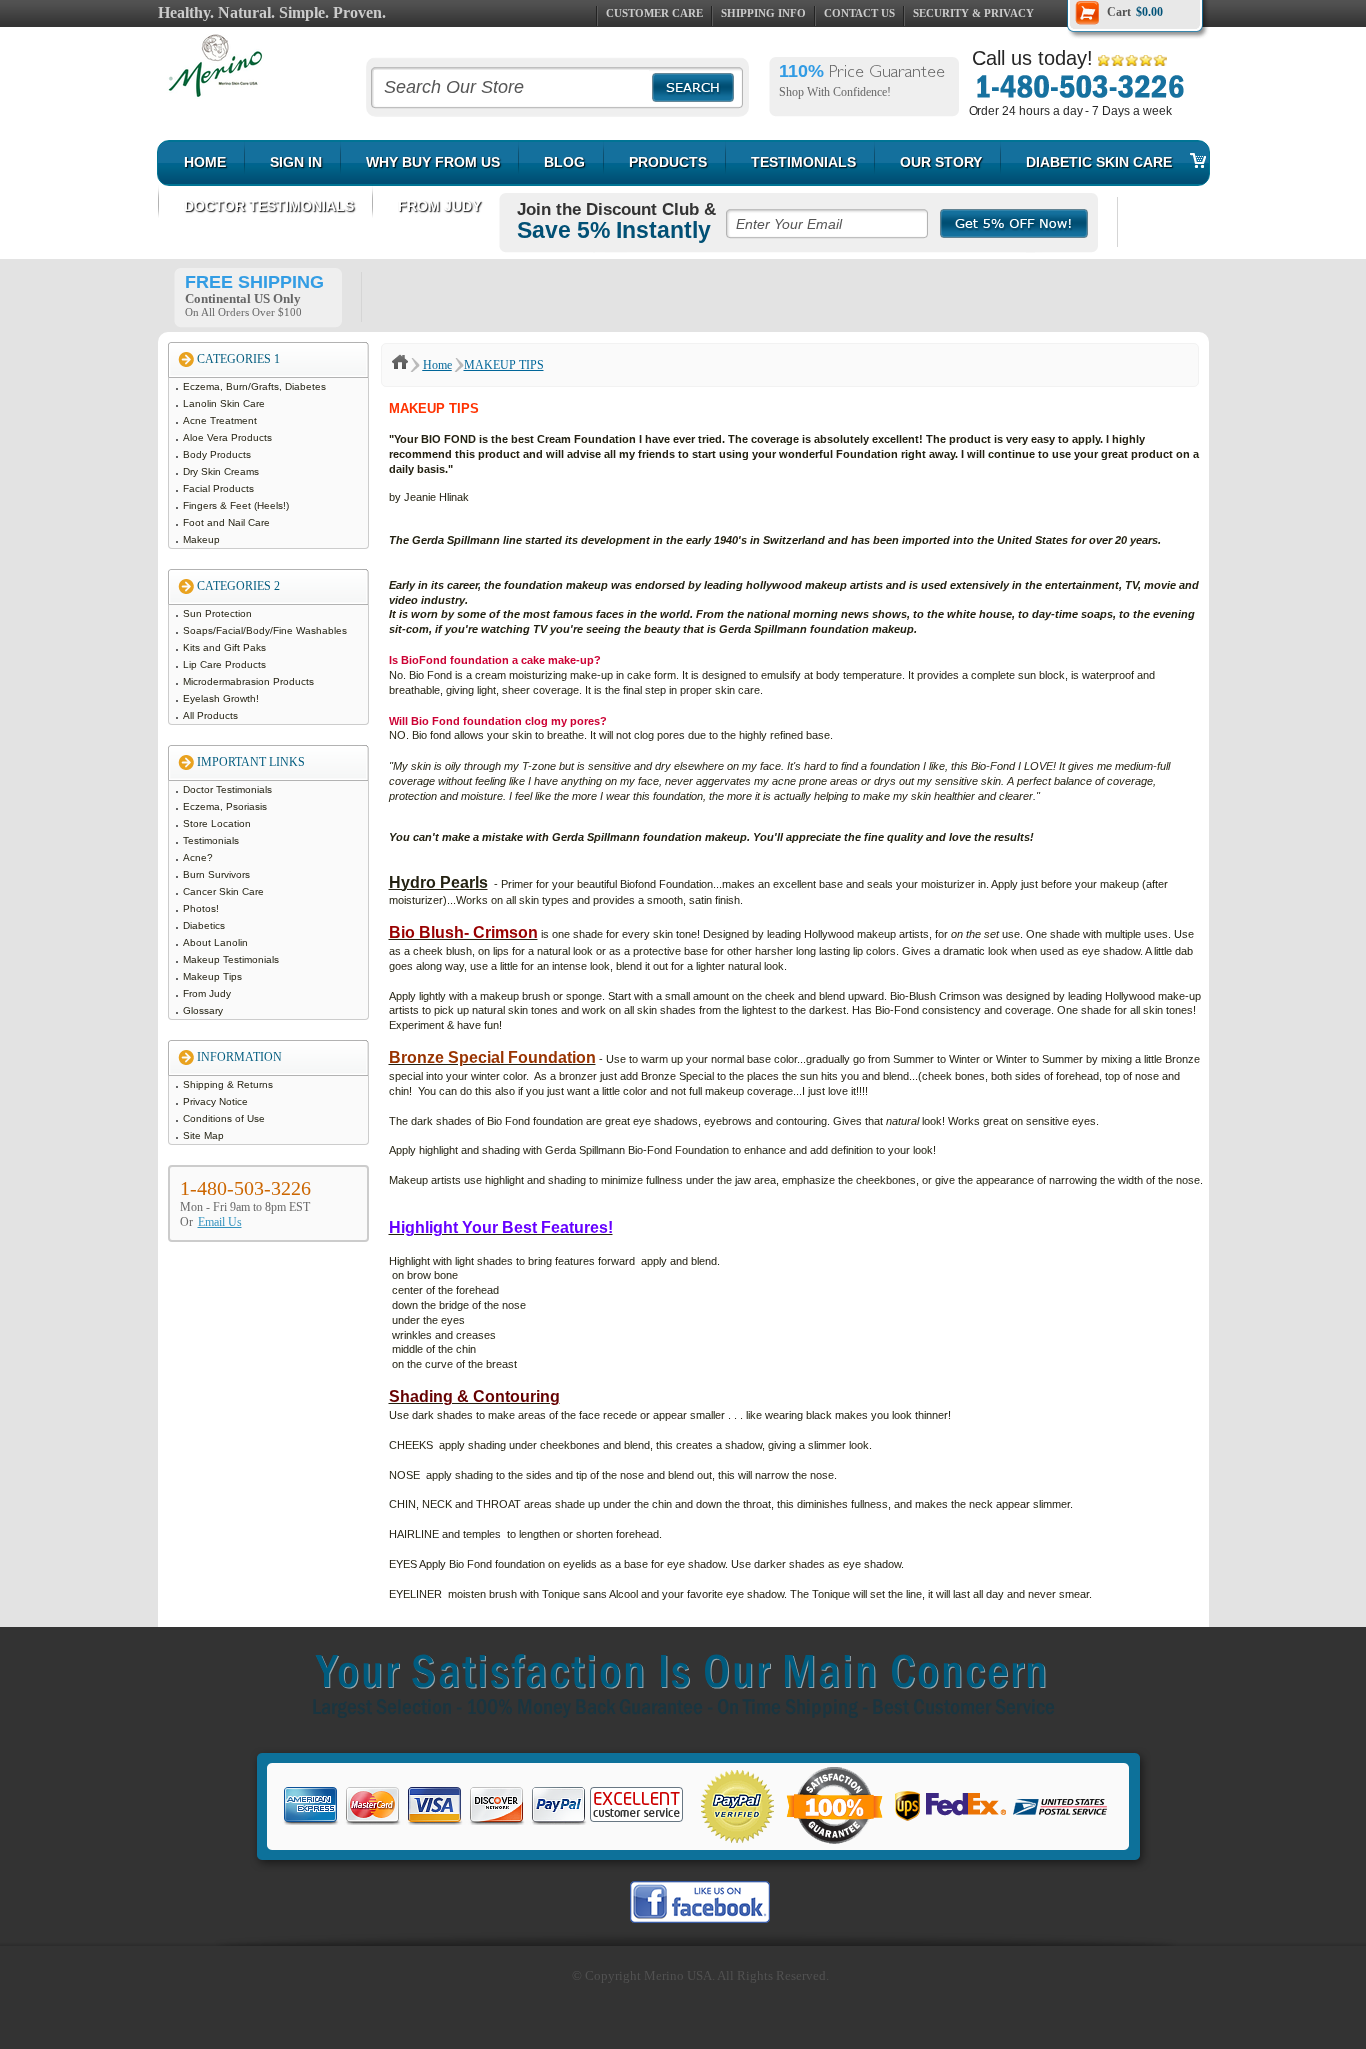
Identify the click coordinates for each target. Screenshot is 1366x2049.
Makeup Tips (214, 976)
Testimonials (212, 840)
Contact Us (859, 13)
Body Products (218, 454)
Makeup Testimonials (232, 959)
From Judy (208, 993)
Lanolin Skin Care (225, 403)
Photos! (202, 908)
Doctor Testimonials (229, 789)
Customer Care (654, 13)
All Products (212, 715)
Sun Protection (219, 613)
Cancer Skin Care (225, 891)
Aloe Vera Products (229, 437)
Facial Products (220, 488)
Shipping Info (763, 13)
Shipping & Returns (229, 1084)
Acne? (199, 857)
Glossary (204, 1010)
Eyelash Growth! (222, 698)
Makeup (203, 539)
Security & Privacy (973, 13)
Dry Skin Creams (222, 471)
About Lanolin (217, 942)
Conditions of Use (225, 1118)
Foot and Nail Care (228, 522)
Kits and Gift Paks (226, 647)
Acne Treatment (221, 420)
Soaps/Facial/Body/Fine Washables (266, 630)
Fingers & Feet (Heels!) (237, 505)
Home (437, 365)
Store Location (218, 823)
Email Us (220, 1222)
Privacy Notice (217, 1101)
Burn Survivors (218, 874)
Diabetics (205, 925)
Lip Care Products (226, 664)
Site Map (205, 1135)
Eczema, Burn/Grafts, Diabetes (256, 386)
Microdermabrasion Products (250, 681)
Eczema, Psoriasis (226, 806)
